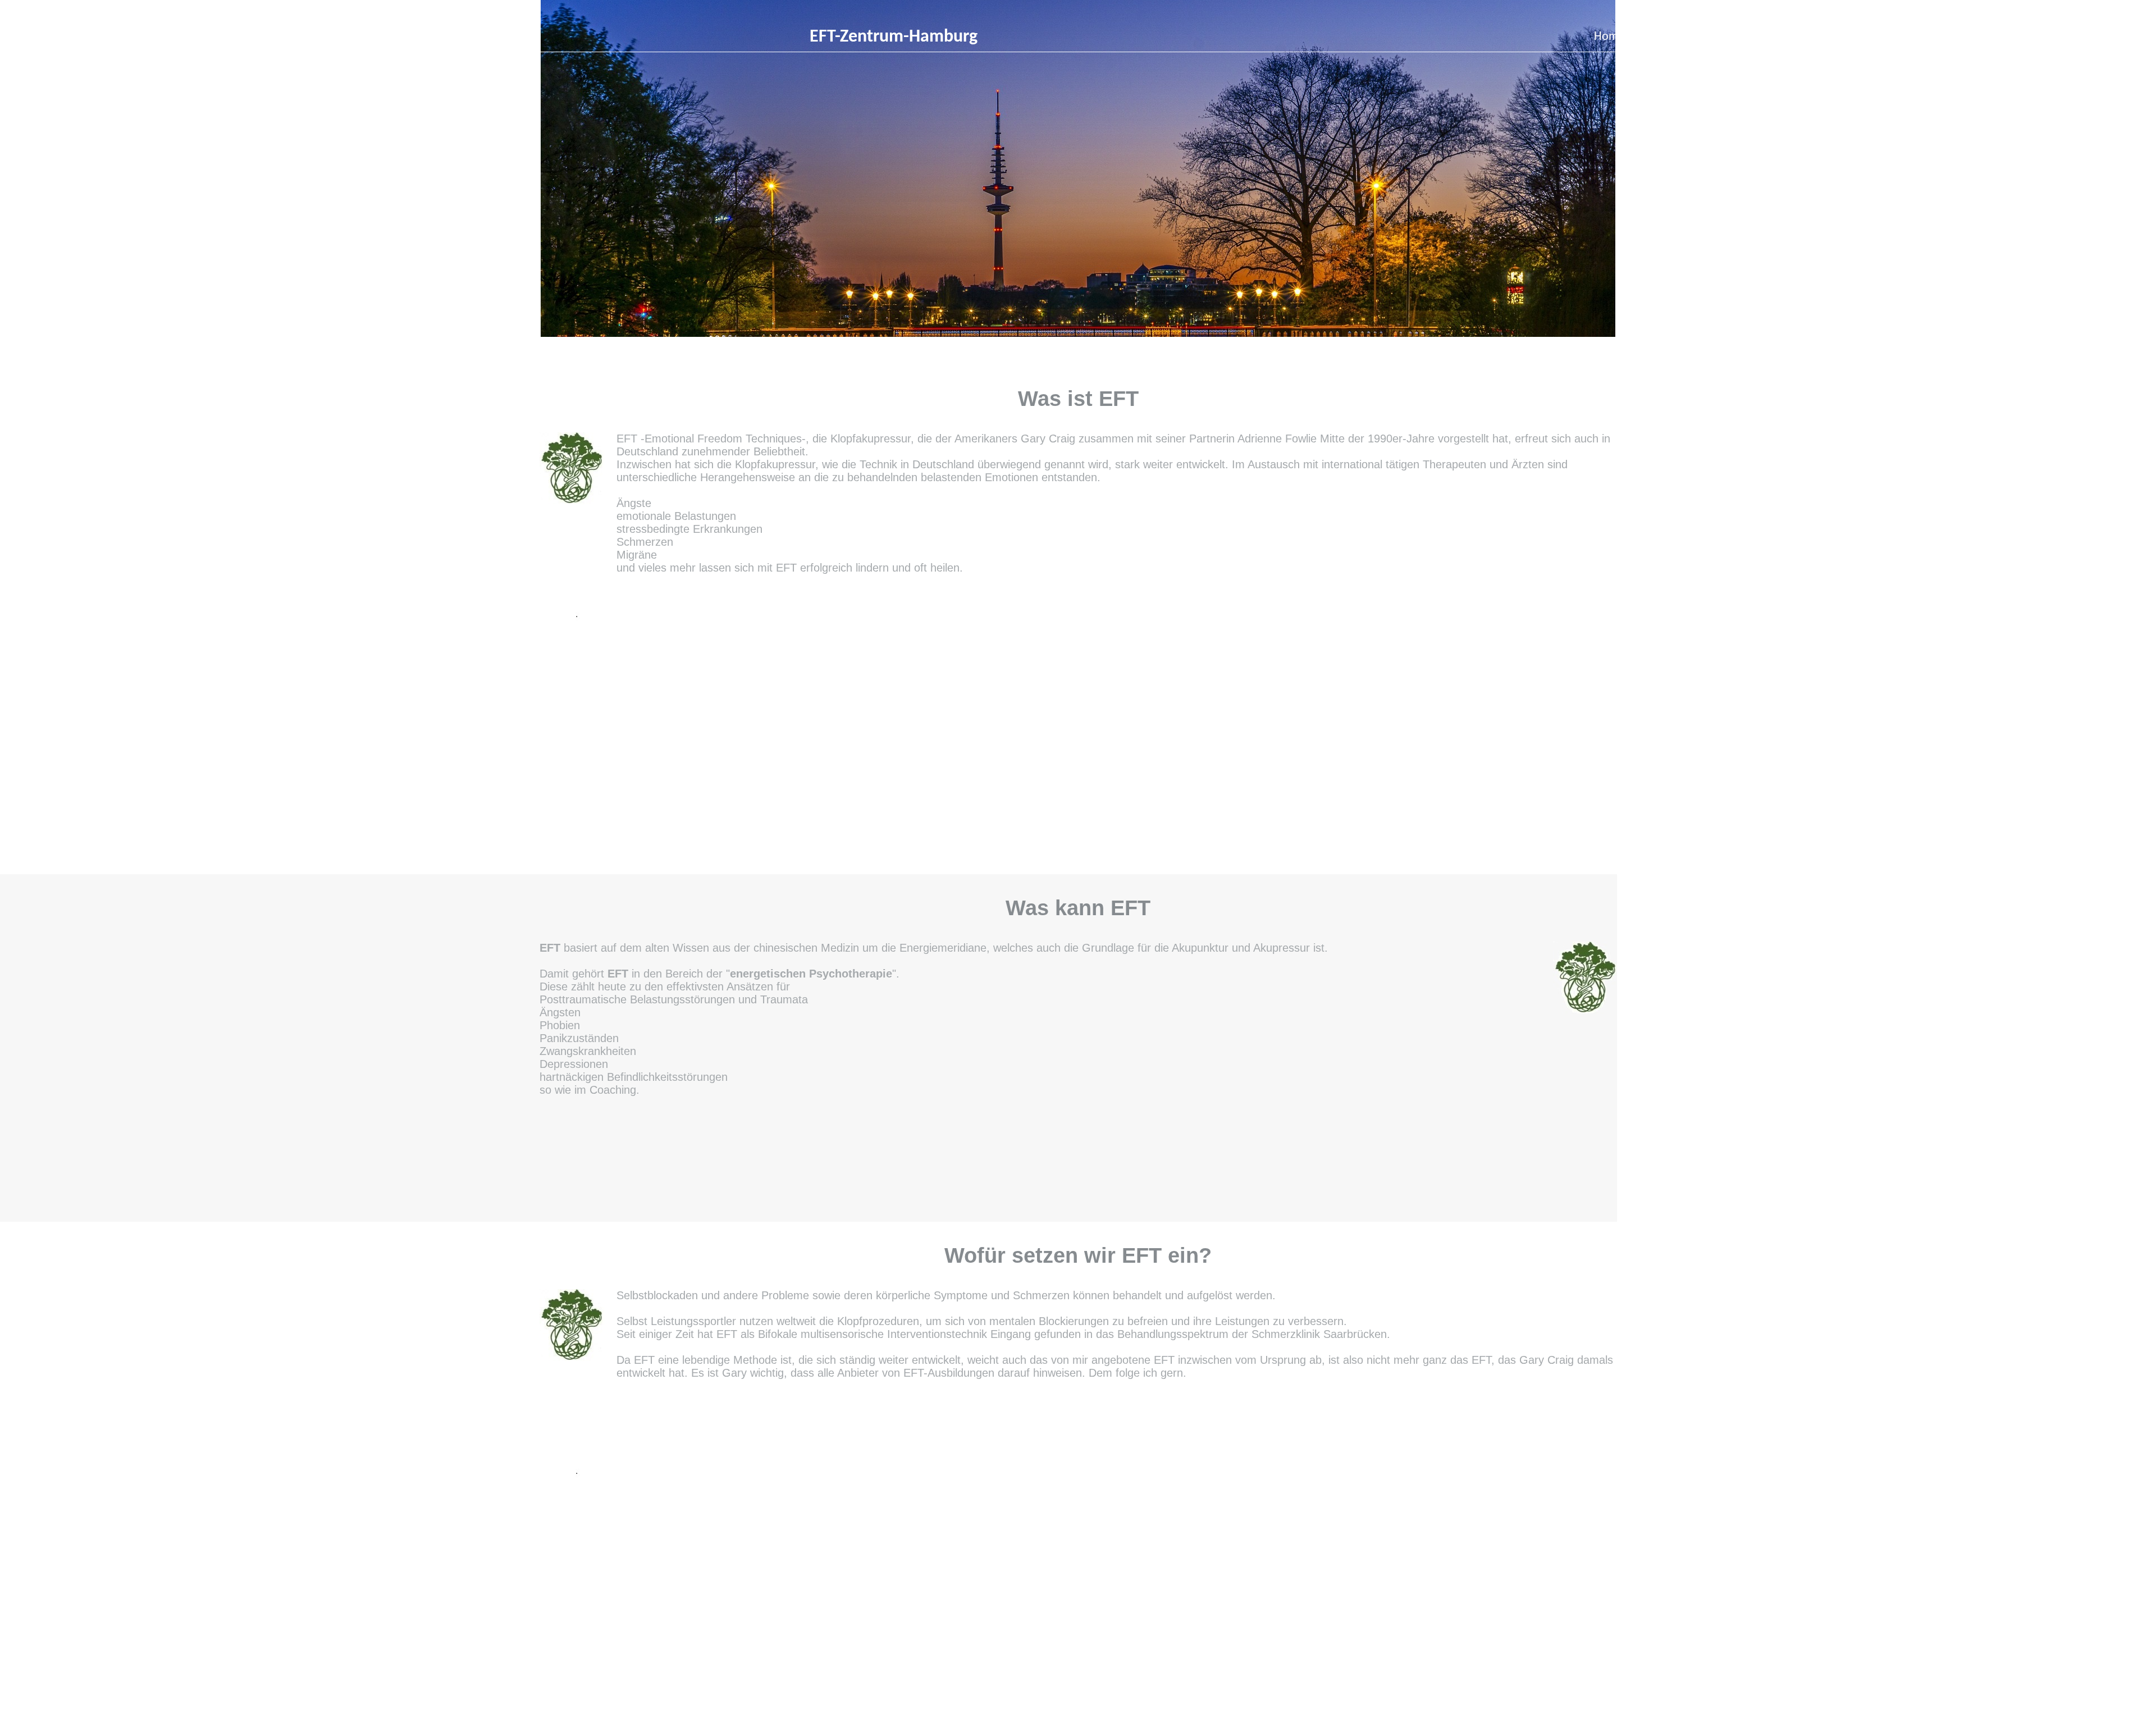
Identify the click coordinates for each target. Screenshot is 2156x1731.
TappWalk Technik (1808, 37)
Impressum (2007, 37)
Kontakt (1908, 37)
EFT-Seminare (1709, 37)
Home (1609, 37)
